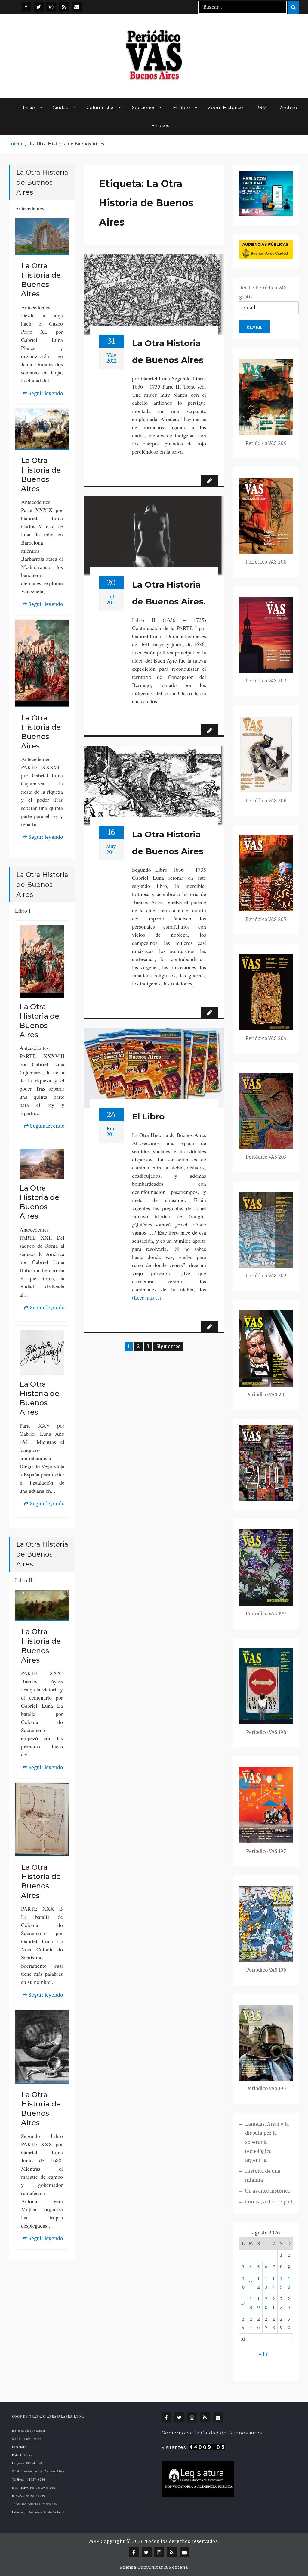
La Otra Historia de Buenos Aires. (169, 593)
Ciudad (61, 107)
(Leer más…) (147, 1297)
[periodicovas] (51, 7)
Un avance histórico (268, 2191)
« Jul (264, 2354)
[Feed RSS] (64, 7)
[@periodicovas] (26, 7)
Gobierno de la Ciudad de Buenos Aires (212, 2433)
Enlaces (160, 125)
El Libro (182, 107)
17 (243, 2303)
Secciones (144, 107)
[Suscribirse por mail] (77, 7)
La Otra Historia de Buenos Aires (168, 351)
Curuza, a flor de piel (269, 2202)
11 (251, 2283)
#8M (262, 107)
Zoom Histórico (225, 107)
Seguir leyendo (43, 394)
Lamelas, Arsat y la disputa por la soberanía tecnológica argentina (267, 2142)
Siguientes (168, 1346)
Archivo (289, 107)
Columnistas (100, 107)
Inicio (29, 107)
